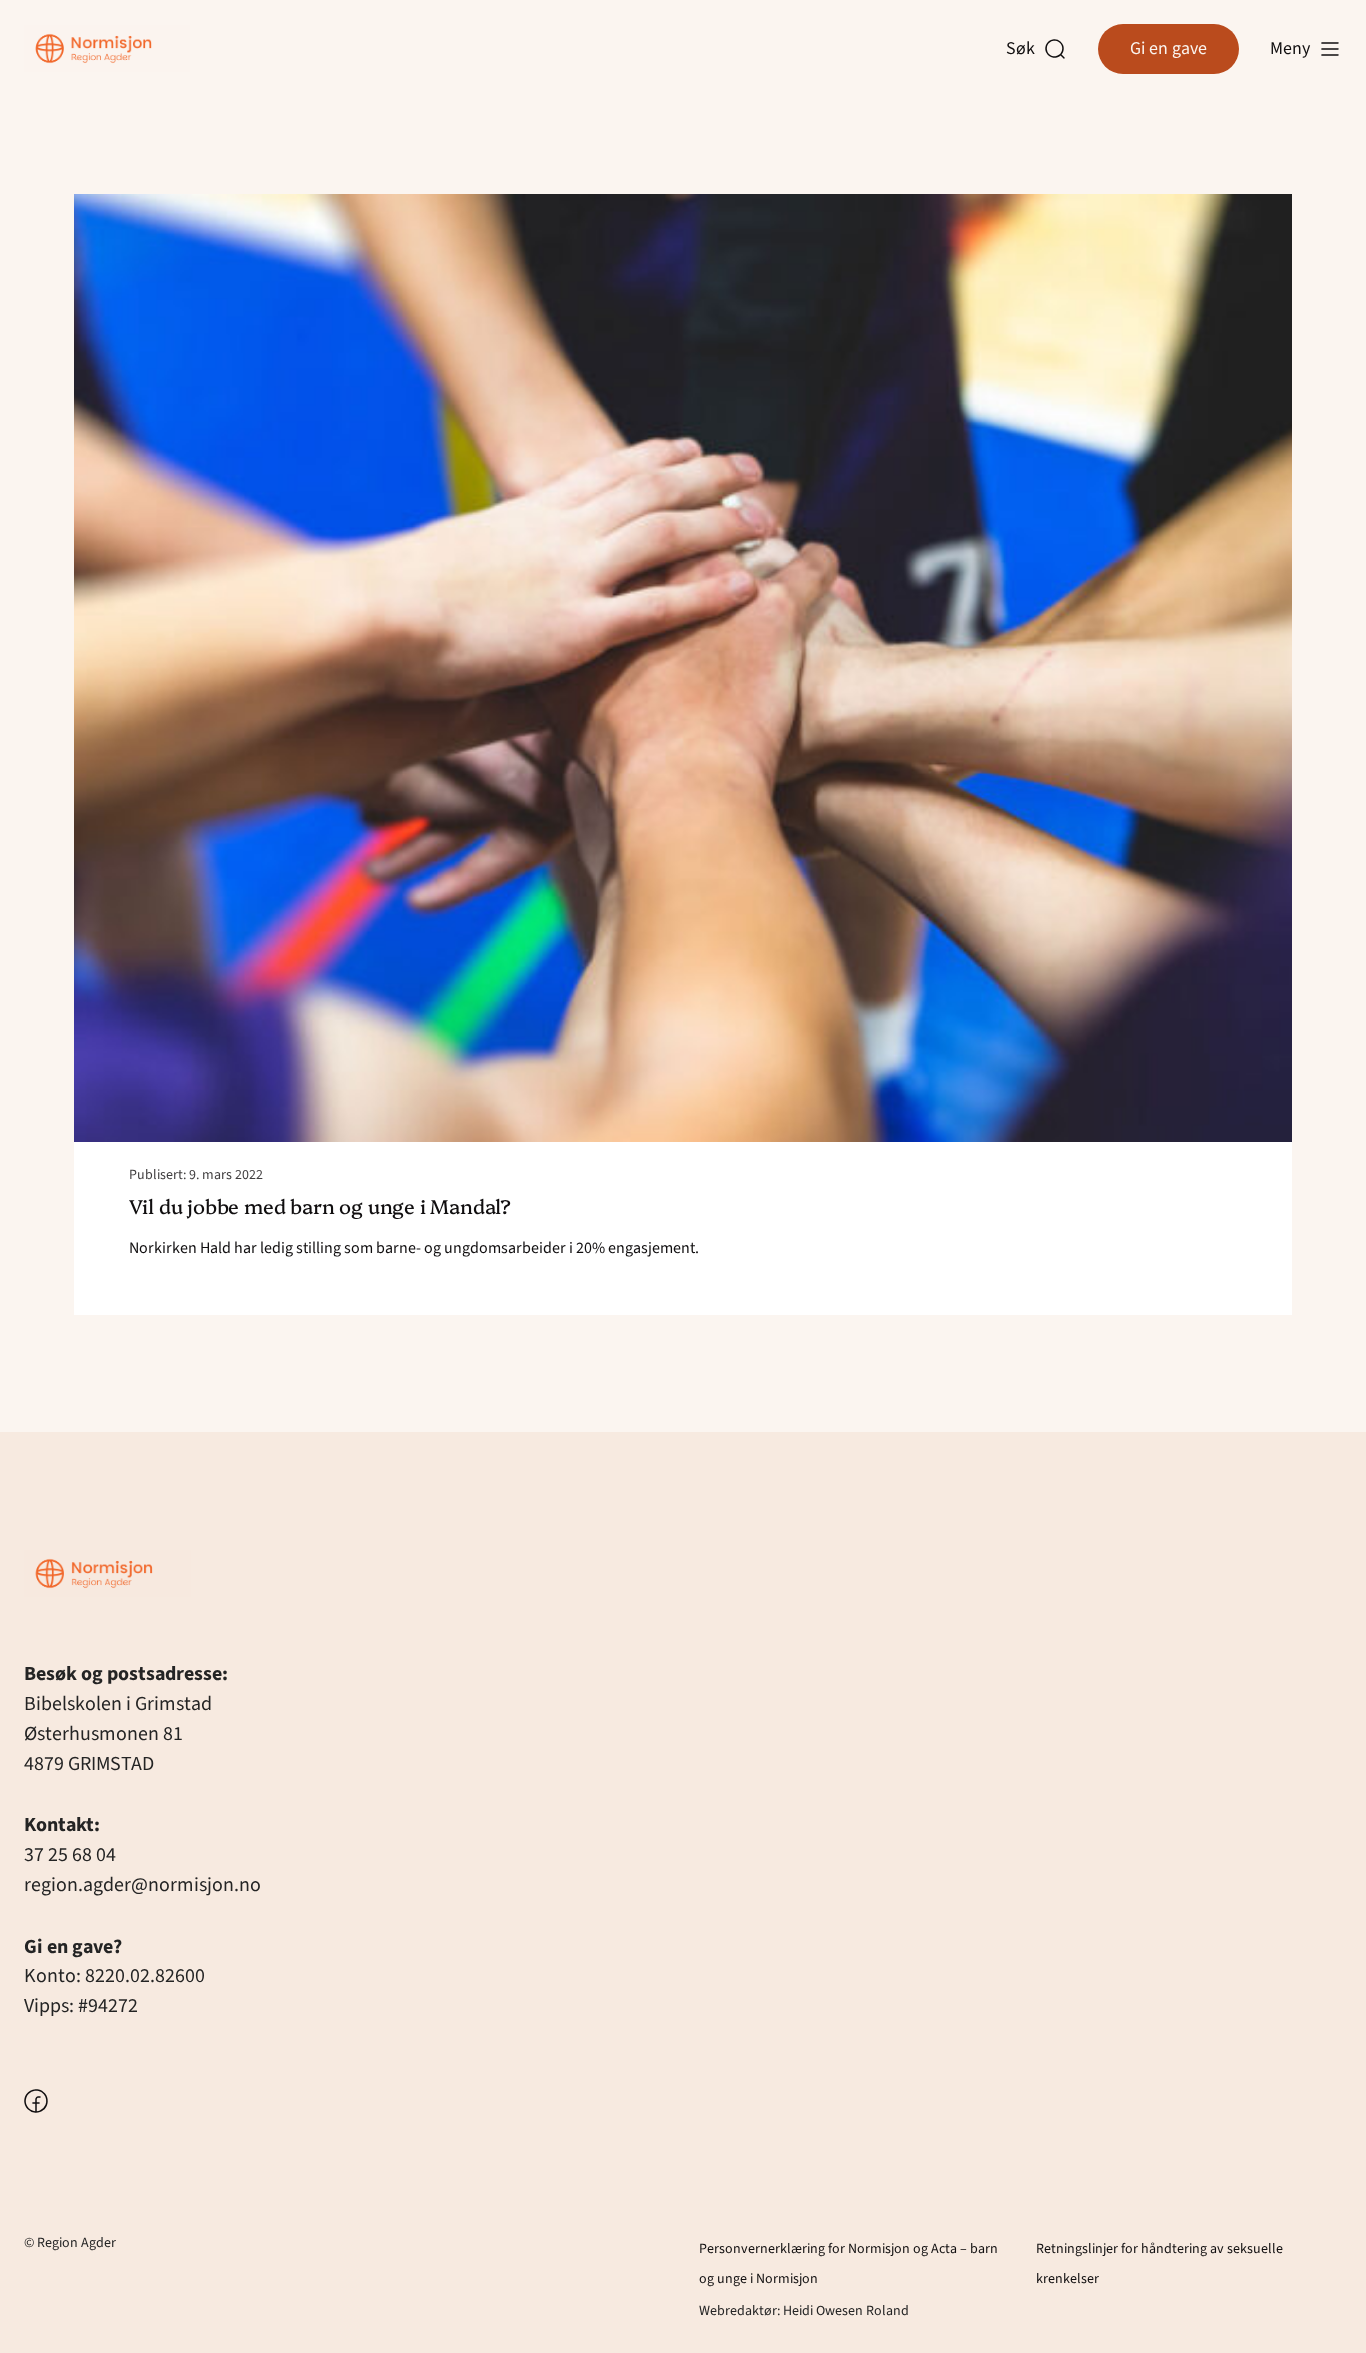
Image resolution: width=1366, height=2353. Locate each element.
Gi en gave (1168, 48)
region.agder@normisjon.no (142, 1885)
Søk (1025, 49)
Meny (1290, 48)
